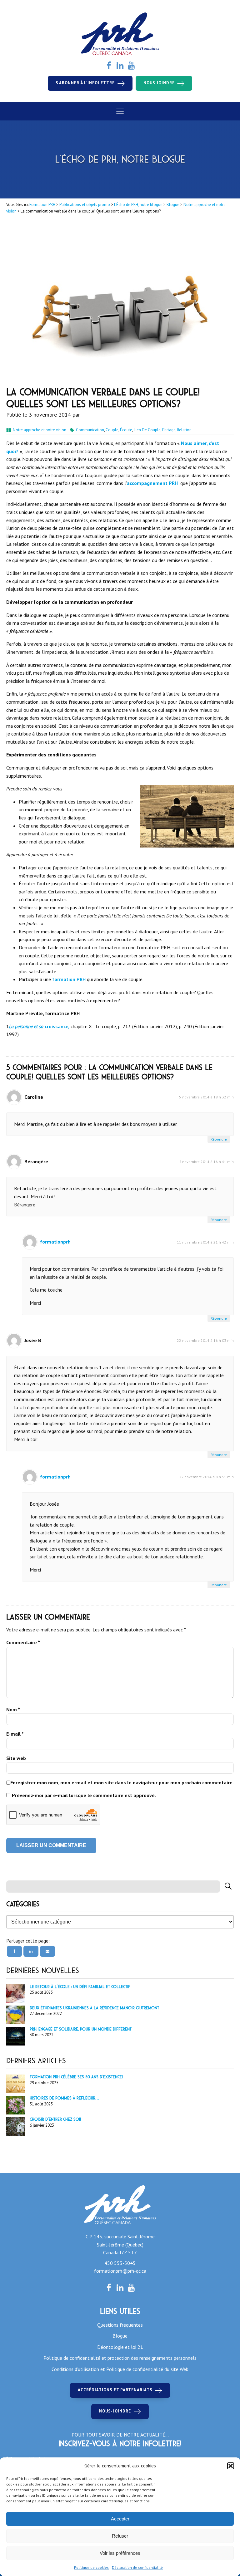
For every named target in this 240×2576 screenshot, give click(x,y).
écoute (126, 430)
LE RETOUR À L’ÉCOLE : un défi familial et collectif (80, 1987)
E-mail (15, 1734)
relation (184, 430)
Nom (13, 1709)
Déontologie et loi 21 (120, 2347)
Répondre (219, 1139)
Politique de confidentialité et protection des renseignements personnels (120, 2358)
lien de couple (147, 430)
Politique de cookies (91, 2567)
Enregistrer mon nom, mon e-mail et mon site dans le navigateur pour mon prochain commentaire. (122, 1782)
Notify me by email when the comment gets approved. (81, 1796)
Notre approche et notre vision (40, 430)
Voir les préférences (120, 2553)
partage (169, 430)
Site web (16, 1758)
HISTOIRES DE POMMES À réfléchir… (64, 2098)
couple (112, 430)
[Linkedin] (31, 1951)
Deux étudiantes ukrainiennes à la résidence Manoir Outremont (94, 2008)
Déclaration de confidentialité (137, 2567)
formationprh (55, 1242)
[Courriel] (47, 1951)
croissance (56, 1026)
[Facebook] (14, 1951)
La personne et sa (26, 1026)
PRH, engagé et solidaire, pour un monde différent (81, 2029)
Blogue (120, 2336)
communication (90, 430)
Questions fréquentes (120, 2325)
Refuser (120, 2536)
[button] (231, 2466)
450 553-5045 (120, 2263)
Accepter (120, 2519)
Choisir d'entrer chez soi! (55, 2119)
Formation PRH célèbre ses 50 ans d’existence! (76, 2077)
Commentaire (23, 1642)
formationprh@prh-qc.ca (120, 2271)
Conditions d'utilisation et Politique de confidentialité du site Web (120, 2369)
